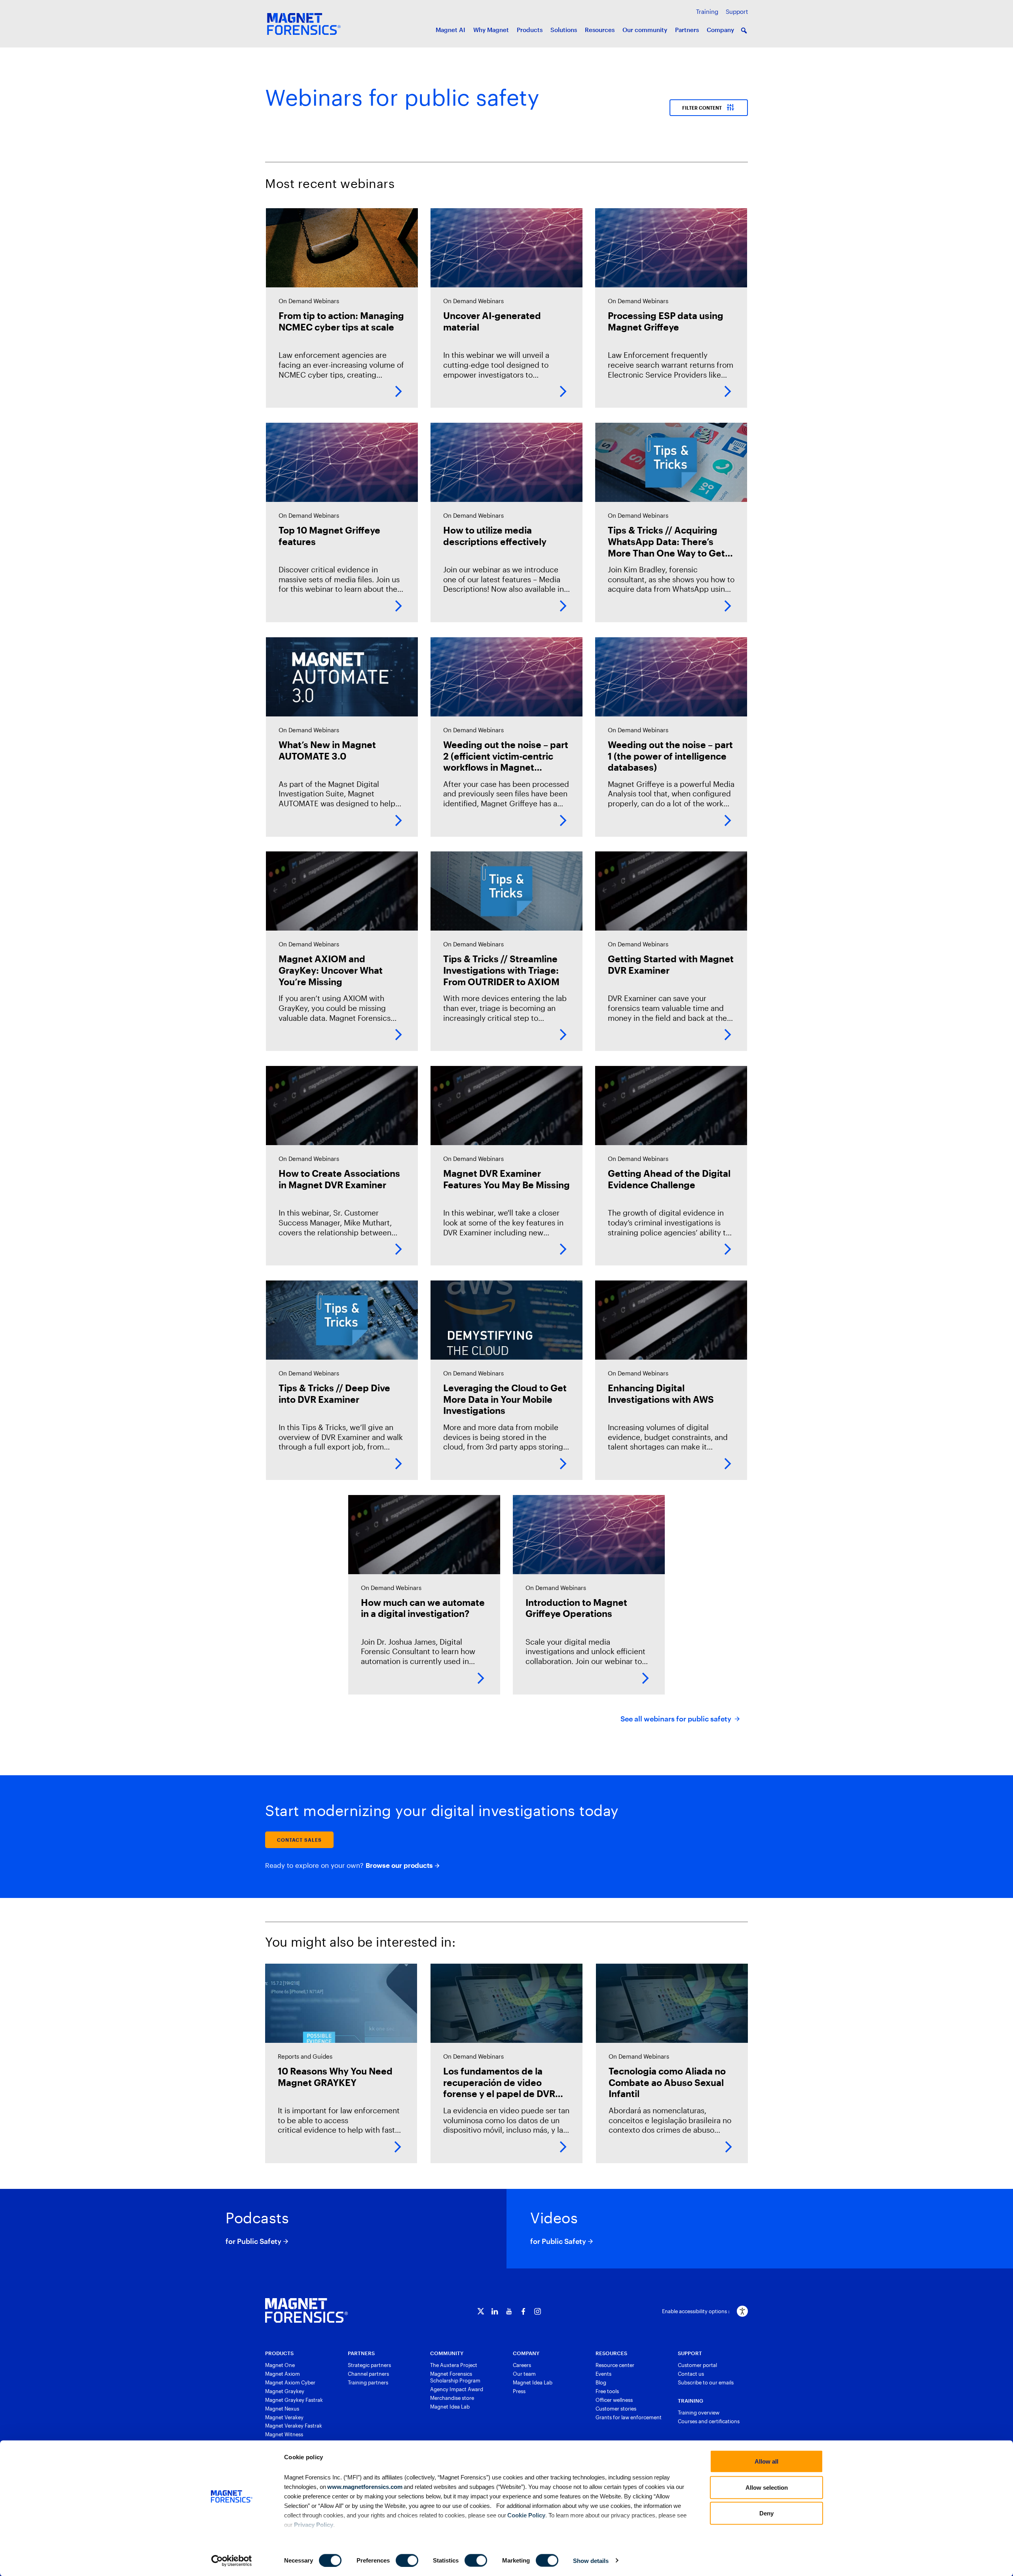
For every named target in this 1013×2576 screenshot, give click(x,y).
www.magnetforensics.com (364, 2486)
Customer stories (616, 2409)
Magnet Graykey (285, 2391)
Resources (600, 30)
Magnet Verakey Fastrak (294, 2426)
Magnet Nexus (282, 2409)
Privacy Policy (314, 2524)
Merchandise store (452, 2398)
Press (519, 2391)
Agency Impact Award (457, 2389)
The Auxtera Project (454, 2365)
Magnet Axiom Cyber (290, 2382)
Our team (524, 2374)
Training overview (699, 2413)
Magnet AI (451, 30)
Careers (522, 2365)
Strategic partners (369, 2365)
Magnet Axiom (283, 2374)
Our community (645, 30)
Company (720, 30)
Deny (766, 2513)
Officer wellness (614, 2400)
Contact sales (299, 1840)
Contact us (691, 2374)
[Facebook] (523, 2311)
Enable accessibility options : (696, 2311)
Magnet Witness (284, 2434)
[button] (744, 30)
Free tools (607, 2391)
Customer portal (697, 2365)
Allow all (766, 2461)
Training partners (368, 2382)
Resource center (615, 2365)
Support (737, 11)
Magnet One (280, 2365)
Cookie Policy (526, 2515)
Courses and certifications (709, 2421)
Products (530, 30)
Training (707, 11)
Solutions (564, 30)
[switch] (407, 2560)
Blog (601, 2382)
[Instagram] (538, 2311)
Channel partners (368, 2374)
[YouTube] (509, 2311)
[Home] (306, 2310)
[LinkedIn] (495, 2311)
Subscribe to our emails (706, 2382)
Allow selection (767, 2487)
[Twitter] (481, 2311)
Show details (591, 2560)
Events (603, 2374)
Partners (687, 30)
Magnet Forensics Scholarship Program (455, 2377)
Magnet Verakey (284, 2417)
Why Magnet (491, 30)
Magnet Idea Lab (450, 2407)
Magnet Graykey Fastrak (294, 2400)
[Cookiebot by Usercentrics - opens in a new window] (232, 2561)
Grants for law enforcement (629, 2417)
